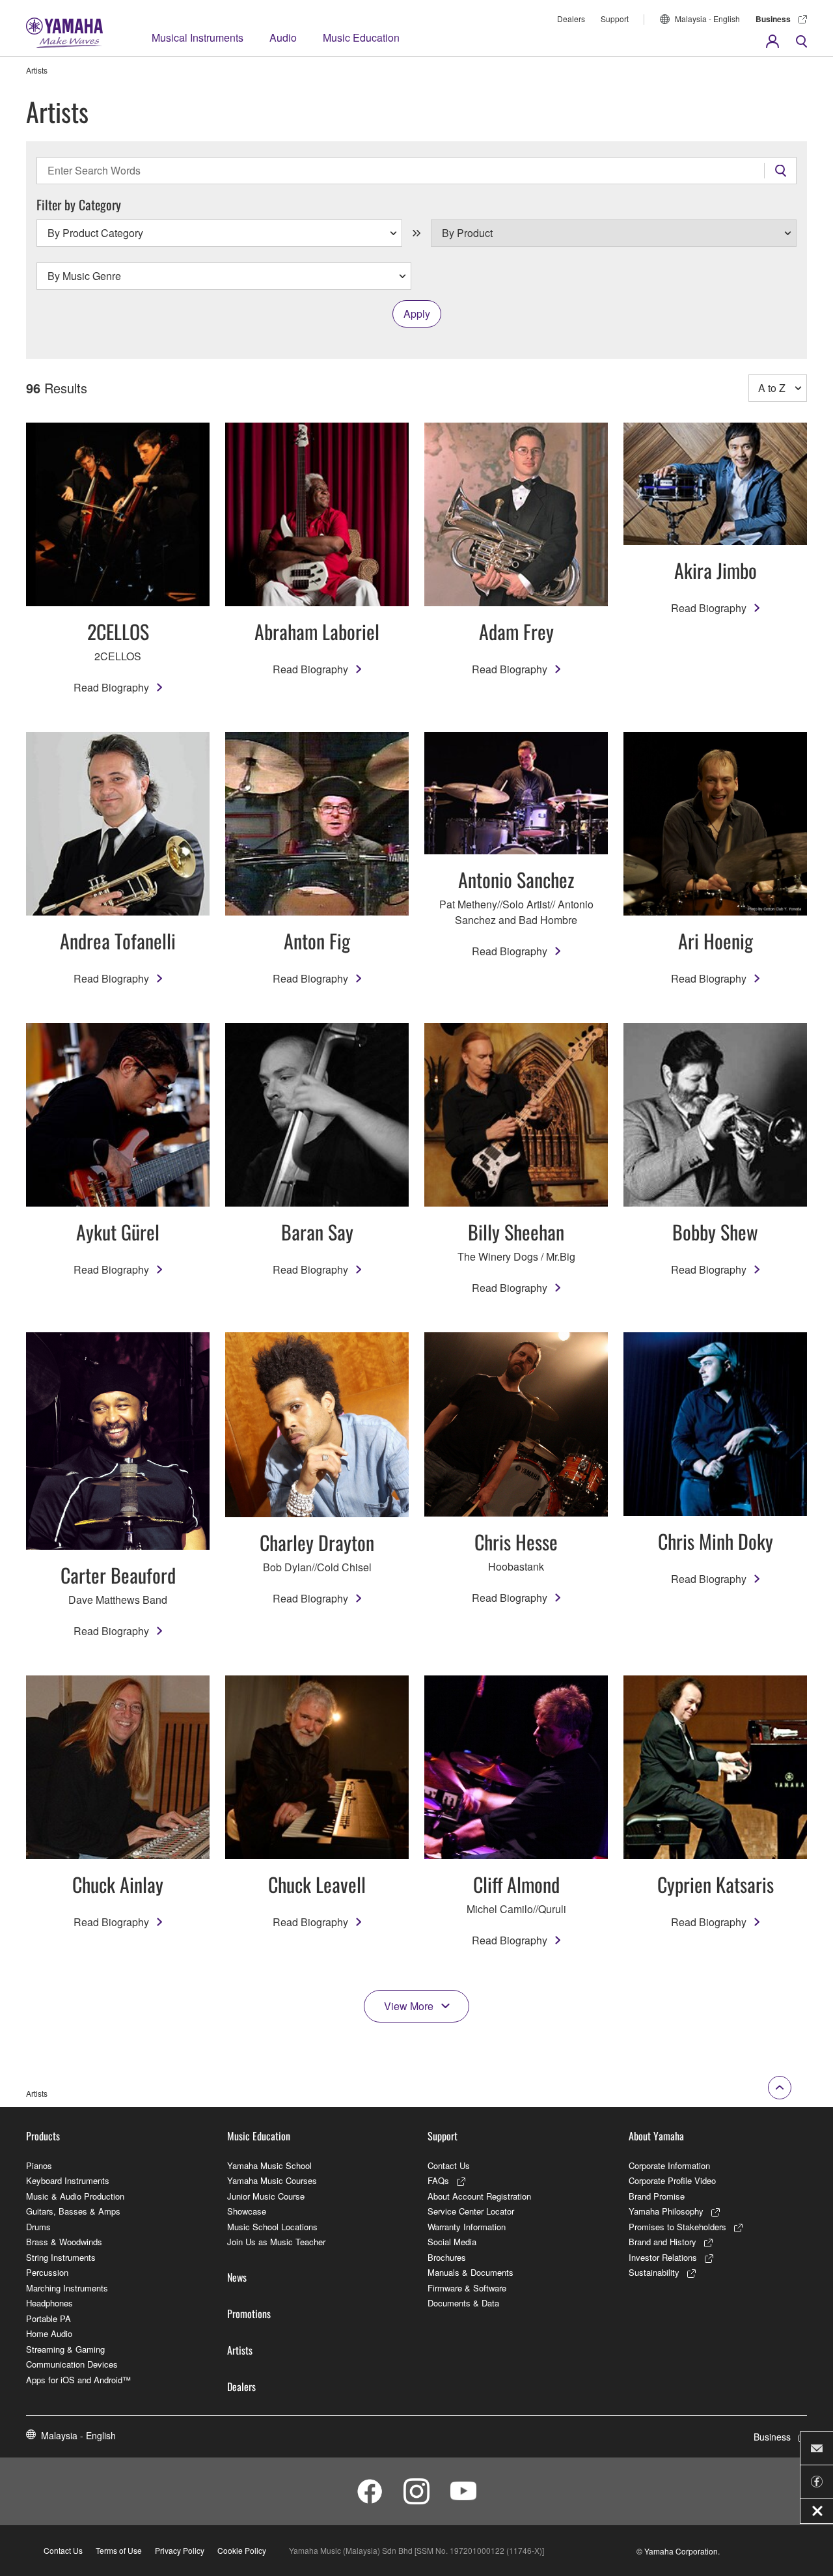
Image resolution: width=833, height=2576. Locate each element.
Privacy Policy (180, 2550)
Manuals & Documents (471, 2272)
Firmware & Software (467, 2288)
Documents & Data (463, 2303)
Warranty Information (467, 2227)
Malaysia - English (707, 19)
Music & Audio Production (75, 2196)
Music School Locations (272, 2227)
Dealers (571, 19)
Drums (38, 2227)
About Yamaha (656, 2136)
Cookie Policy (242, 2550)
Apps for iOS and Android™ (78, 2380)
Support (615, 19)
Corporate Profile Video (672, 2180)
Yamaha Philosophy (666, 2211)
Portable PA (48, 2318)
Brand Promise (657, 2196)
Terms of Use (119, 2550)
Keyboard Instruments (68, 2180)
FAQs (438, 2180)
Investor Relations (663, 2257)
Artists (240, 2350)
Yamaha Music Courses (272, 2180)
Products (43, 2136)
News (237, 2277)
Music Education (361, 37)
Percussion (47, 2272)
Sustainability (654, 2272)
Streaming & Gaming (65, 2349)
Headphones (49, 2303)
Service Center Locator (471, 2211)
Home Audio (49, 2333)
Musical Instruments (198, 37)
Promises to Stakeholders (677, 2227)
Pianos (39, 2165)
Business (773, 19)
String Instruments (61, 2257)
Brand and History (662, 2242)
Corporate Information (669, 2165)
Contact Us (449, 2165)
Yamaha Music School (269, 2165)
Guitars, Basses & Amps (73, 2211)
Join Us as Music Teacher (276, 2242)
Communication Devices (72, 2364)
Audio (283, 37)
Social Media (452, 2242)
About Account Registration (479, 2196)
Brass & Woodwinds (64, 2242)
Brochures (447, 2257)
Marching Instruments (67, 2288)
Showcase (247, 2211)
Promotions (249, 2314)
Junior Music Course (266, 2196)
